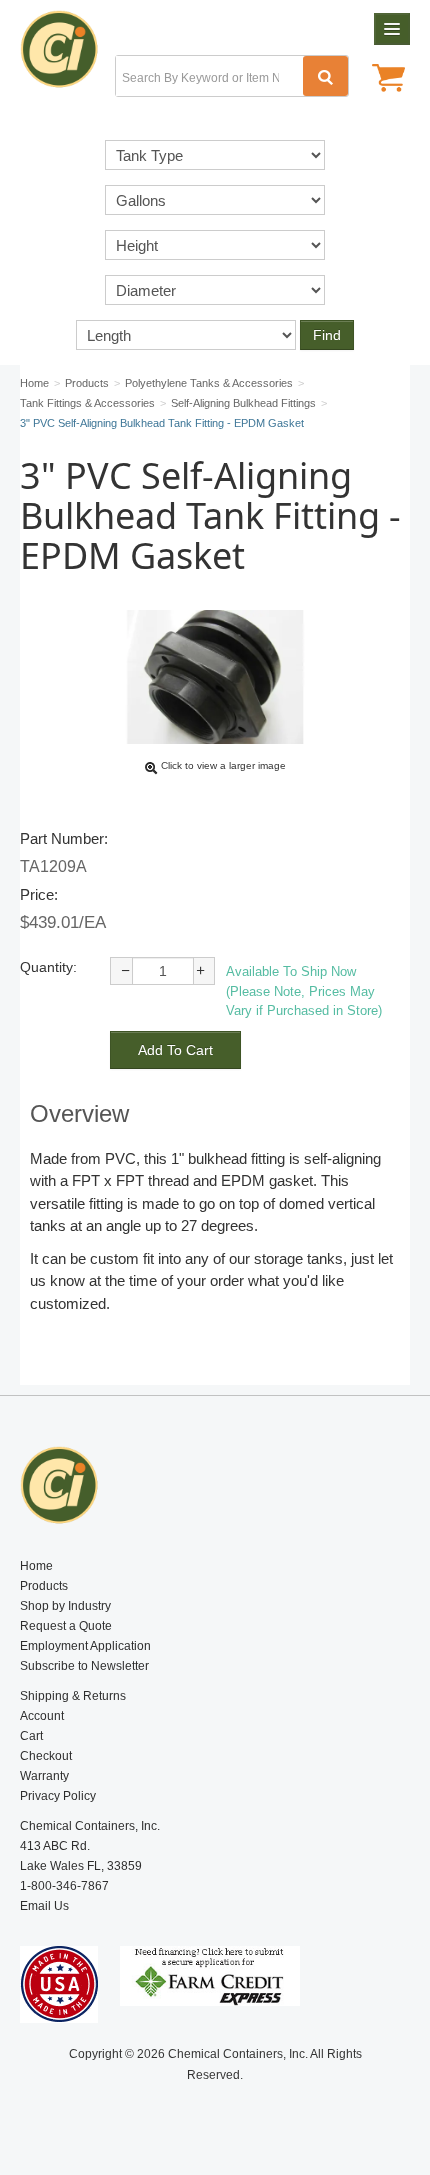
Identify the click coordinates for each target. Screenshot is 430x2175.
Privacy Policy (58, 1796)
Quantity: (48, 967)
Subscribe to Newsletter (84, 1666)
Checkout (46, 1756)
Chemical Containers (67, 55)
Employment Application (85, 1646)
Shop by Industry (65, 1606)
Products (44, 1586)
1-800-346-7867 (64, 1886)
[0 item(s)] (388, 80)
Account (42, 1716)
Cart (31, 1736)
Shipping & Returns (73, 1696)
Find (327, 335)
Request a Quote (66, 1626)
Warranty (44, 1776)
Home (36, 1566)
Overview (79, 1113)
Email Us (44, 1906)
